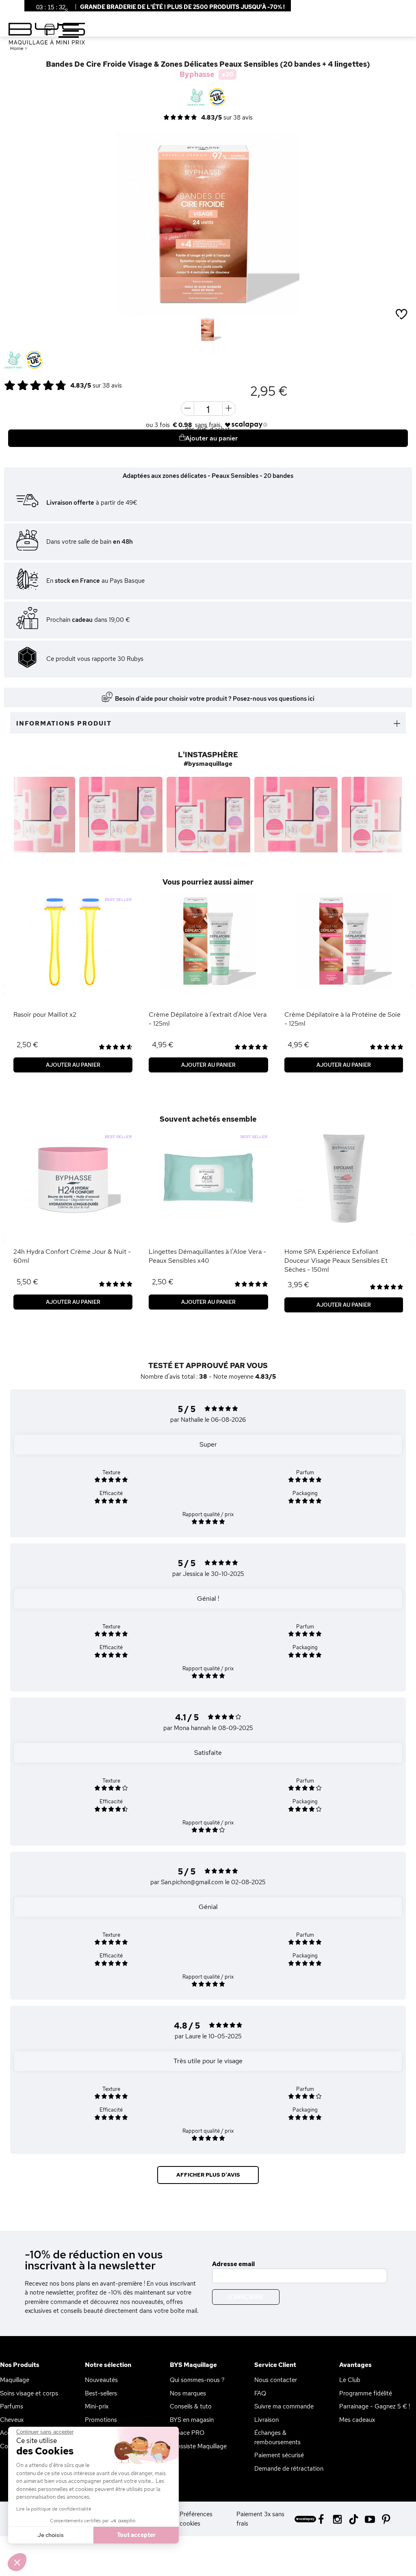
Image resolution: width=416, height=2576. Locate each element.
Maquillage (15, 2380)
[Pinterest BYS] (386, 2518)
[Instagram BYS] (337, 2518)
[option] (208, 225)
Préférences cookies (196, 2519)
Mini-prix (97, 2406)
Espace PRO (187, 2433)
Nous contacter (276, 2380)
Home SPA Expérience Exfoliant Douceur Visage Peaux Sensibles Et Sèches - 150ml (336, 1261)
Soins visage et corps (29, 2393)
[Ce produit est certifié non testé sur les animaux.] (13, 360)
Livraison (266, 2420)
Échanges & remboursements (277, 2438)
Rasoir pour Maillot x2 (45, 1014)
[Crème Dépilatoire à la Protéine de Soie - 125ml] (344, 941)
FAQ (260, 2393)
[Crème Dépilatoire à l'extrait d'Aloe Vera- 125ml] (208, 941)
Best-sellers (101, 2393)
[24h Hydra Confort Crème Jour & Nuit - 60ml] (73, 1178)
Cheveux (12, 2420)
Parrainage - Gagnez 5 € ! (375, 2406)
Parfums (12, 2406)
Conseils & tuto (191, 2406)
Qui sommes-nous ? (197, 2380)
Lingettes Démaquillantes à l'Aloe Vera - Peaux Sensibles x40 (207, 1256)
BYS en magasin (192, 2420)
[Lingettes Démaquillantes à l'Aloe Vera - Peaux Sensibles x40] (208, 1178)
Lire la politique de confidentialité (54, 2509)
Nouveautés (101, 2380)
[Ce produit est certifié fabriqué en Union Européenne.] (34, 360)
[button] (17, 2562)
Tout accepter (136, 2535)
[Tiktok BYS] (354, 2519)
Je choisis (51, 2535)
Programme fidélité (366, 2393)
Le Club (350, 2380)
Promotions (101, 2420)
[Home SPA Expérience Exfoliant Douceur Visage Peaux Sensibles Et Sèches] (344, 1178)
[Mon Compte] (60, 12)
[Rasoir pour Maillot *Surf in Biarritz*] (73, 941)
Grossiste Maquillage (198, 2446)
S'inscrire (246, 2297)
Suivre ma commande (284, 2406)
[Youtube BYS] (370, 2518)
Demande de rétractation (289, 2469)
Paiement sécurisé (279, 2455)
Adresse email (233, 2264)
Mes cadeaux (357, 2420)
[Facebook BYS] (321, 2518)
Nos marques (188, 2393)
